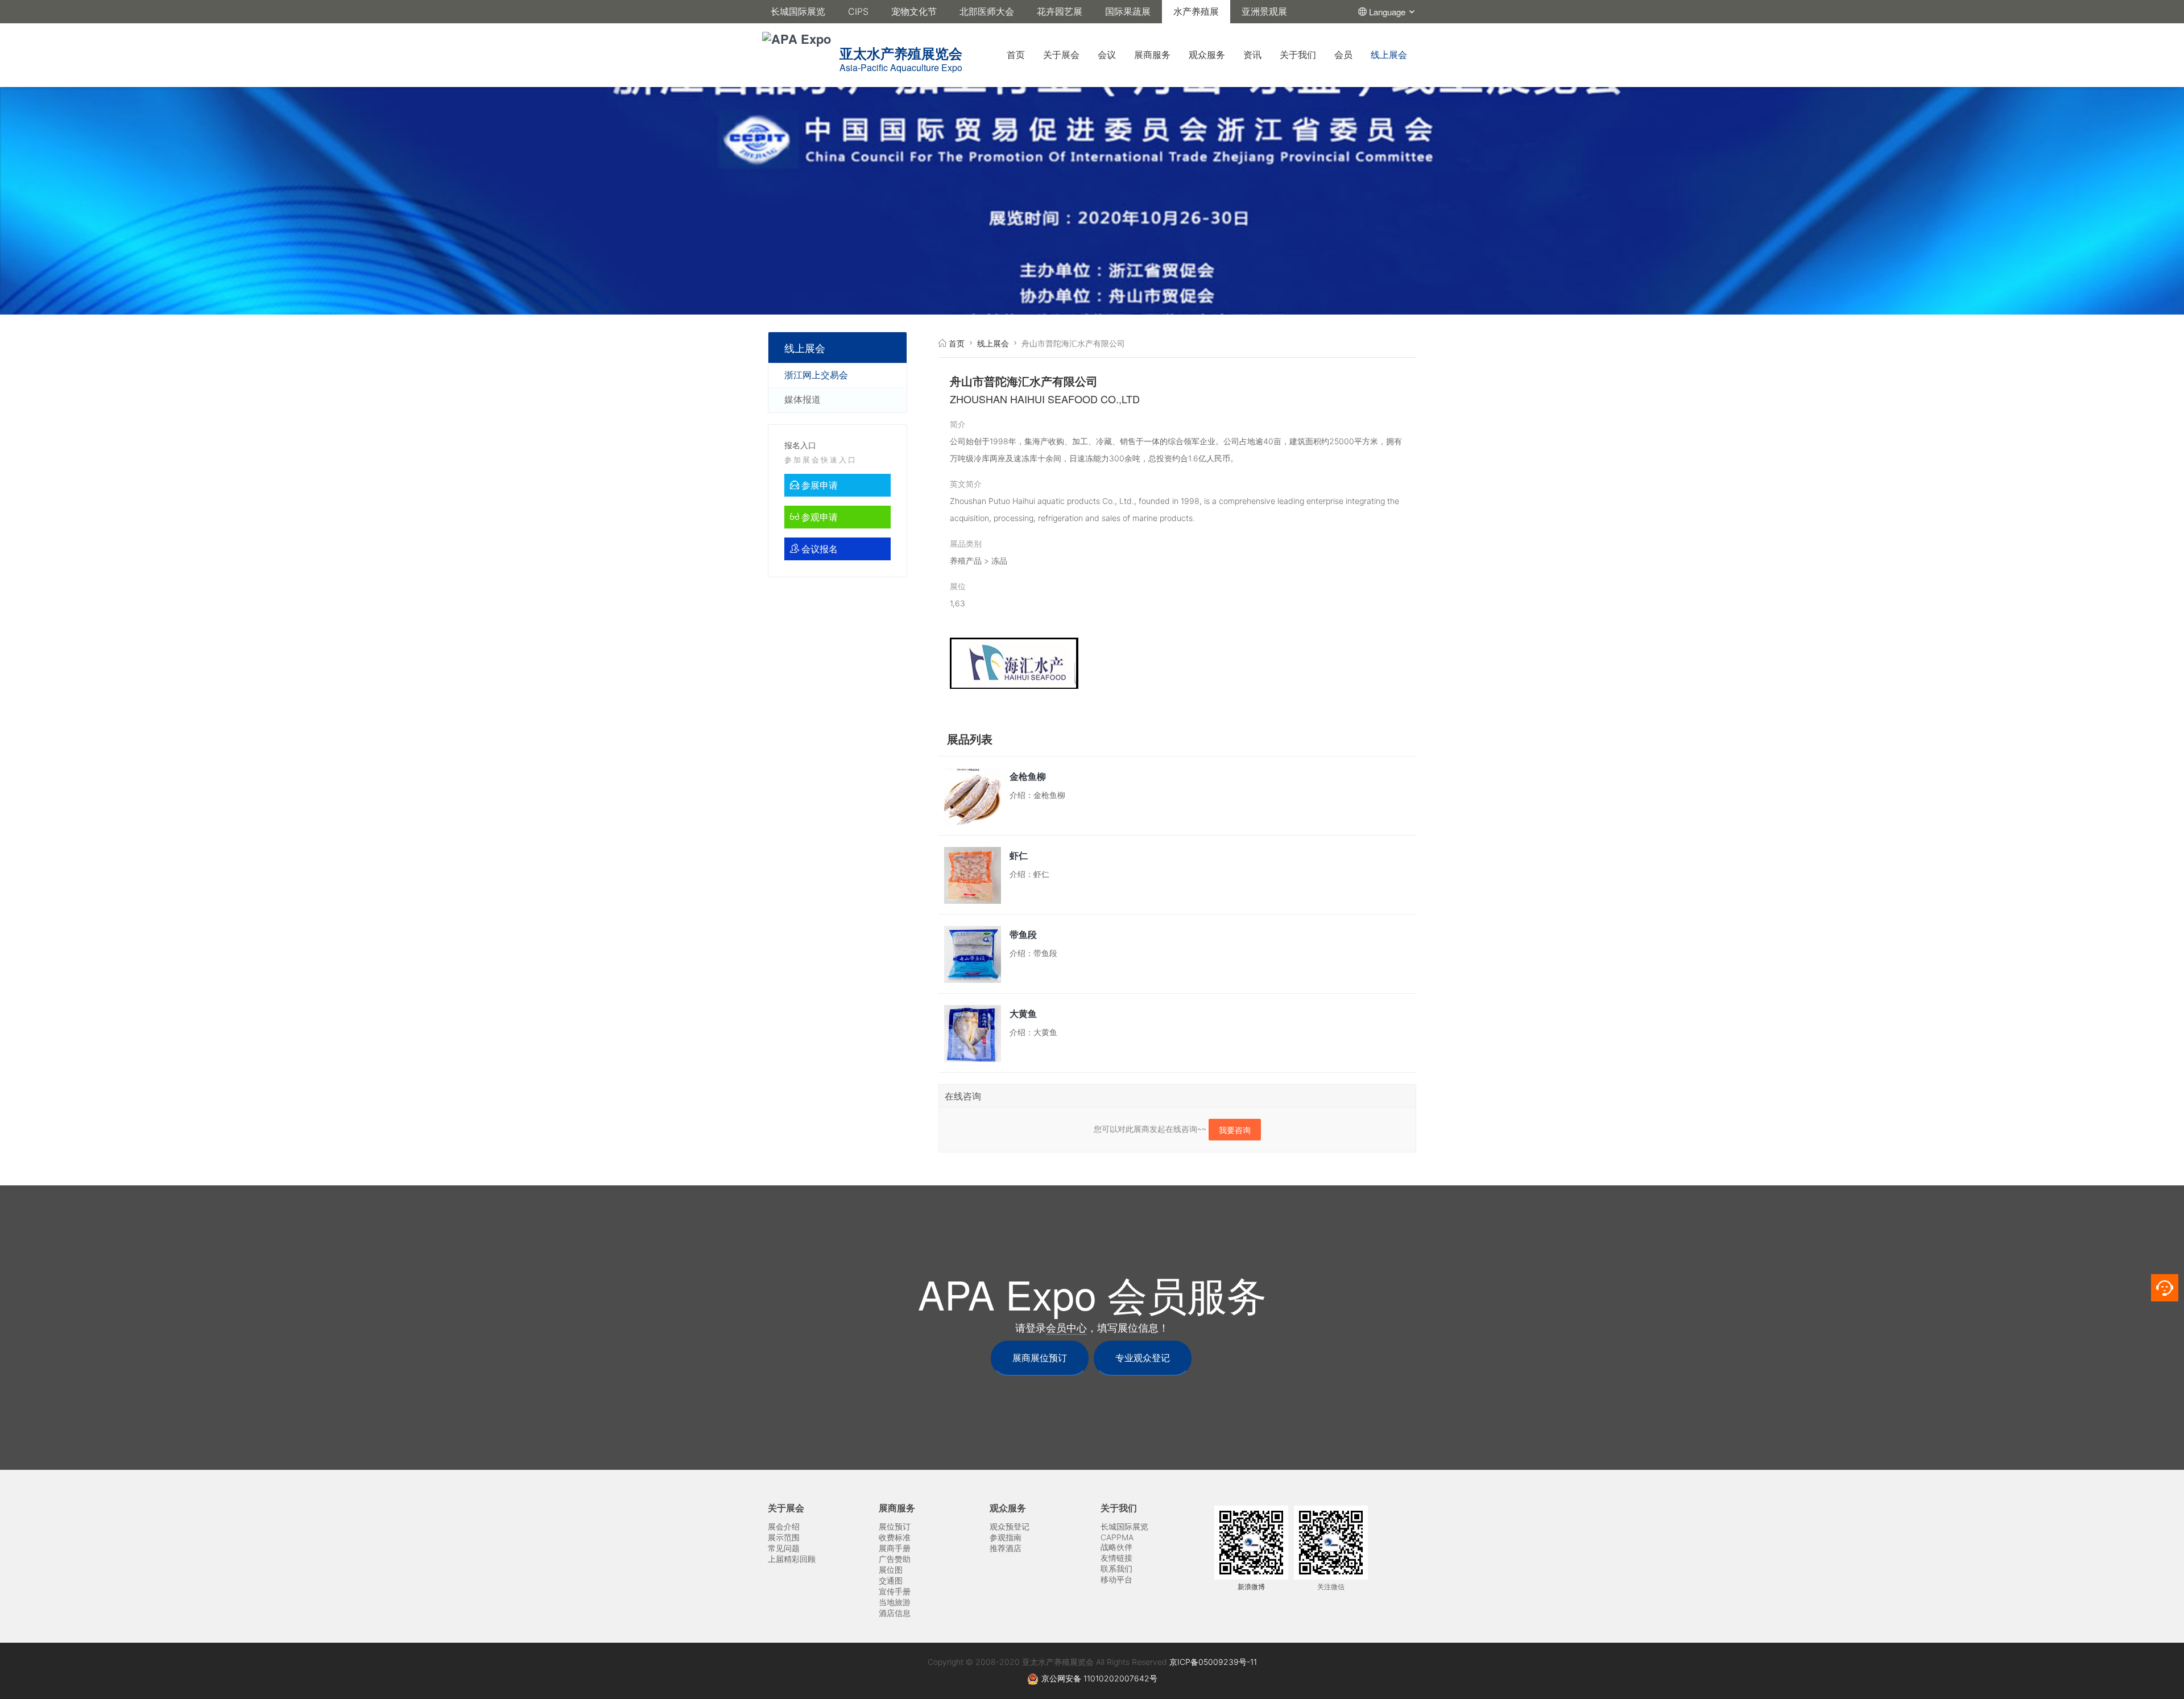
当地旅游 (895, 1602)
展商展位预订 (1040, 1358)
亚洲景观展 (1264, 11)
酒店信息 (895, 1613)
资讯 (1252, 55)
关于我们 (1298, 55)
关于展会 (1061, 55)
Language (1388, 12)
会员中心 (1066, 1328)
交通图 (891, 1580)
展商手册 (895, 1548)
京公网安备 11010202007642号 (1099, 1678)
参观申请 (818, 517)
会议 (1107, 55)
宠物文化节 (914, 11)
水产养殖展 (1196, 11)
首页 (1016, 55)
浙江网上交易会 (816, 375)
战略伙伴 (1116, 1547)
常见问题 (784, 1548)
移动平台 (1116, 1579)
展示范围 (784, 1537)
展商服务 (1152, 55)
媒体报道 (803, 399)
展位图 (891, 1570)
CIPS (858, 11)
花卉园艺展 (1060, 11)
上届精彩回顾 (792, 1559)
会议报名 (818, 549)
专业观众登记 (1143, 1358)
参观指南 (1006, 1537)
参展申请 (818, 485)
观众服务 (1207, 55)
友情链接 (1116, 1558)
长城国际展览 (798, 11)
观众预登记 (1010, 1526)
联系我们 (1116, 1568)
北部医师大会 (987, 11)
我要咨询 (1235, 1130)
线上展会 (1389, 55)
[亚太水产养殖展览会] (966, 39)
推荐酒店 (1006, 1548)
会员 (1343, 55)
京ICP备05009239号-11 (1213, 1662)
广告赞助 (895, 1559)
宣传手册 (895, 1591)
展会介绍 (784, 1526)
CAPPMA (1117, 1537)
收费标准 (895, 1537)
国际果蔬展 (1128, 11)
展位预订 (895, 1526)
